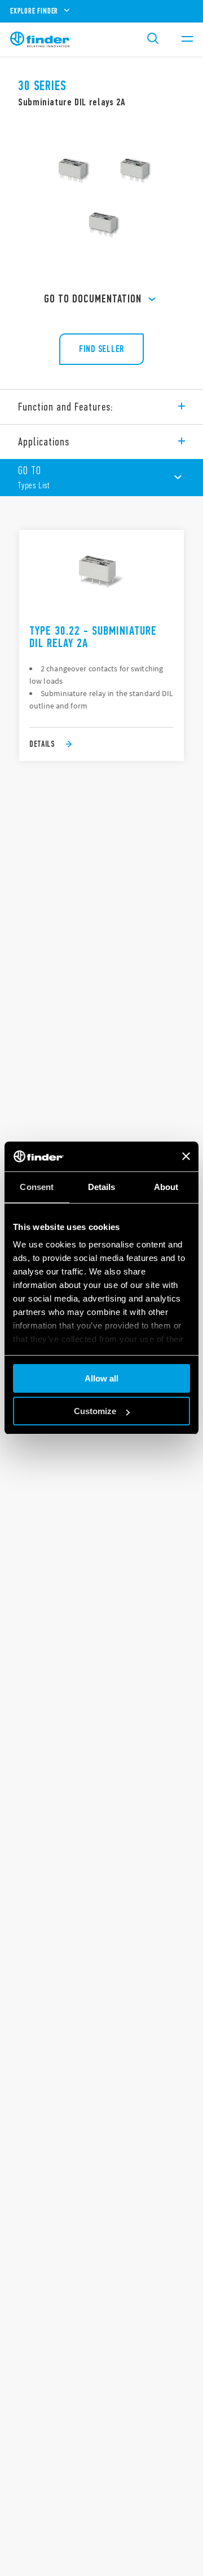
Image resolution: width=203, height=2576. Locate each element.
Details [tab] (102, 1187)
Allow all (101, 1378)
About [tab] (166, 1187)
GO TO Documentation (93, 299)
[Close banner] (186, 1156)
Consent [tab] (37, 1187)
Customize (95, 1411)
